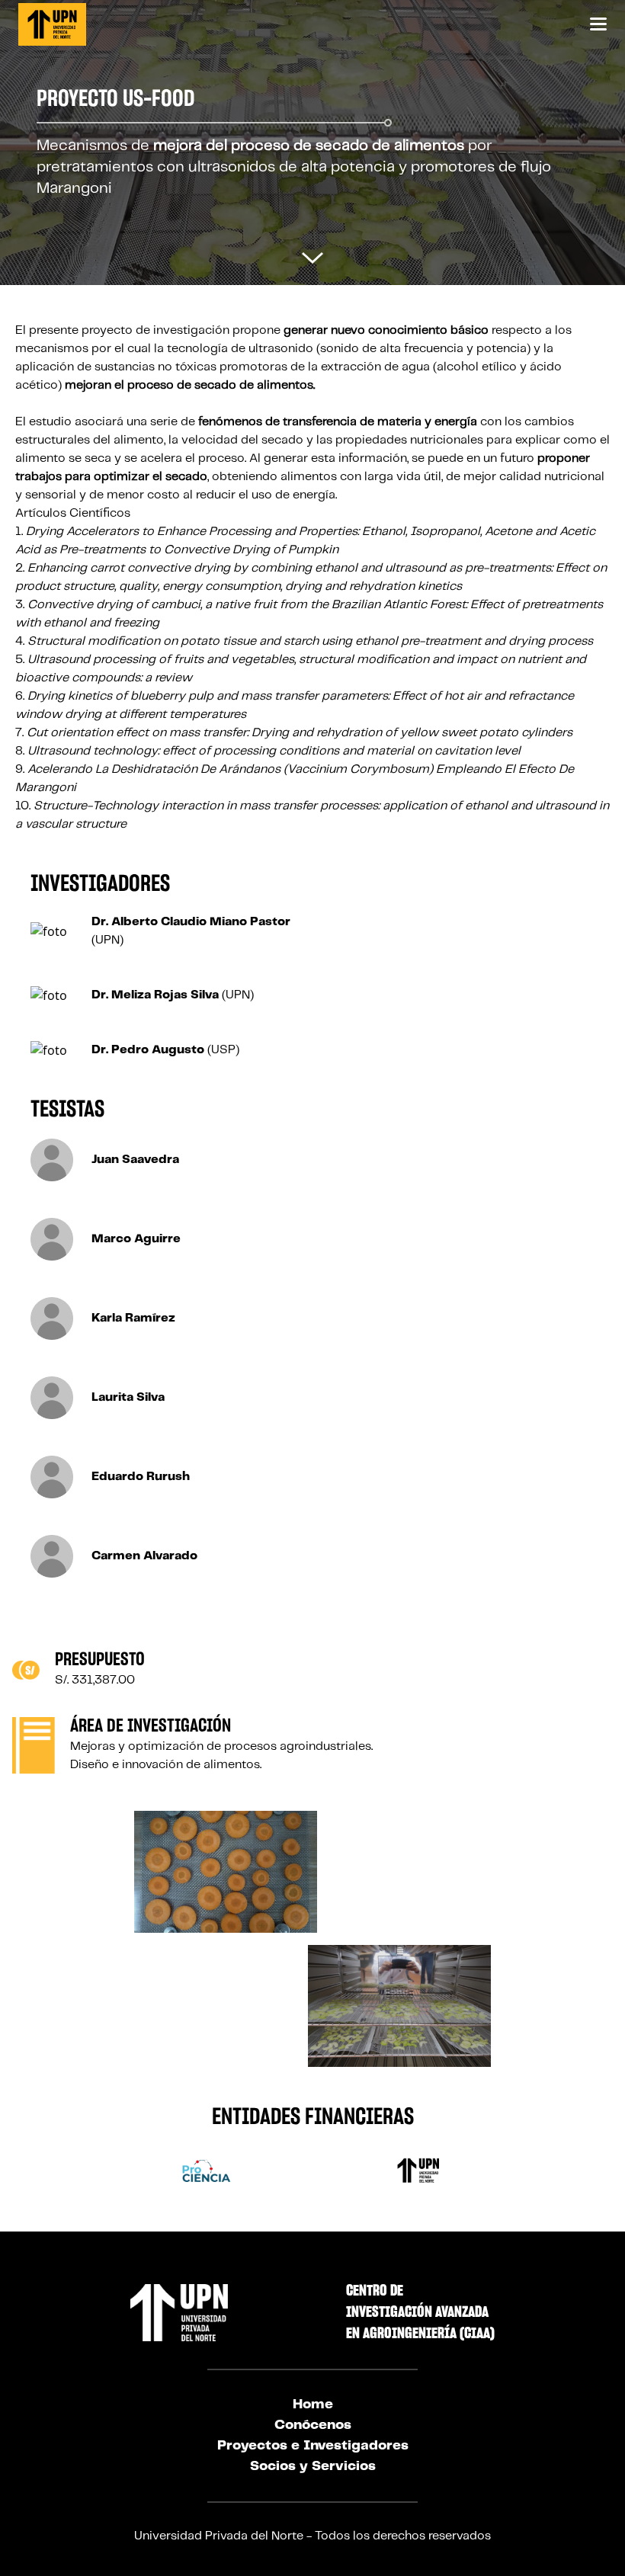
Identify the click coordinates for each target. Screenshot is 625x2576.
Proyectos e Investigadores (313, 2446)
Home (313, 2405)
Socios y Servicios (313, 2466)
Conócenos (313, 2425)
